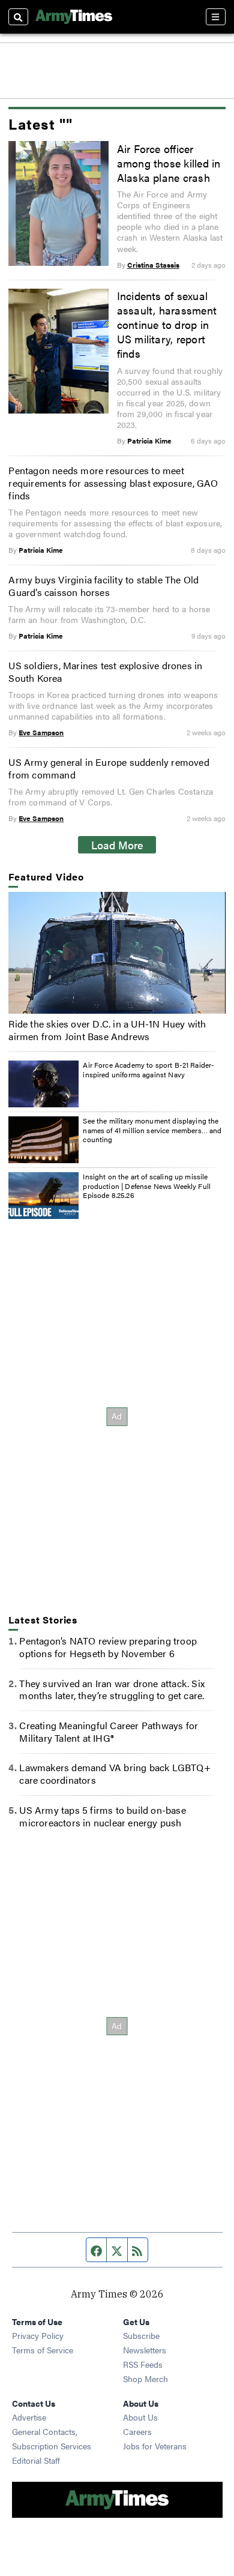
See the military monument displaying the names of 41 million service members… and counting (152, 1130)
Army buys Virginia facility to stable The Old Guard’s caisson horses (103, 586)
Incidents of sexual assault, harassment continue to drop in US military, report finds (167, 324)
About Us (140, 2417)
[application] (117, 953)
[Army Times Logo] (74, 17)
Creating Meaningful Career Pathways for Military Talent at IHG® (109, 1732)
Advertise (29, 2417)
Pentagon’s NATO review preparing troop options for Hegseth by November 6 (108, 1647)
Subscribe (141, 2335)
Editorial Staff (36, 2460)
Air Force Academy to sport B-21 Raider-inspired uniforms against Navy (148, 1070)
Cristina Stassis (153, 265)
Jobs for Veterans (155, 2446)
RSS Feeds (143, 2364)
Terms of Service (43, 2350)
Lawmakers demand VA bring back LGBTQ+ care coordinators (115, 1774)
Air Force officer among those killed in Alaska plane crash (169, 163)
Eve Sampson (41, 732)
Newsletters (145, 2350)
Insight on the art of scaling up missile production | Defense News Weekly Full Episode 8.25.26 (147, 1186)
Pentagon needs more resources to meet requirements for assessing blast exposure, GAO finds (113, 483)
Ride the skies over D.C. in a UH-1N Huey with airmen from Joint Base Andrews (107, 1030)
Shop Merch (145, 2379)
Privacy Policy (38, 2335)
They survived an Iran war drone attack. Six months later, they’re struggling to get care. (112, 1690)
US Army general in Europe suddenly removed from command (109, 768)
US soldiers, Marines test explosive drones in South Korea (105, 672)
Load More (117, 844)
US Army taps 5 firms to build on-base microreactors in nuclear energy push (102, 1816)
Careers (137, 2431)
